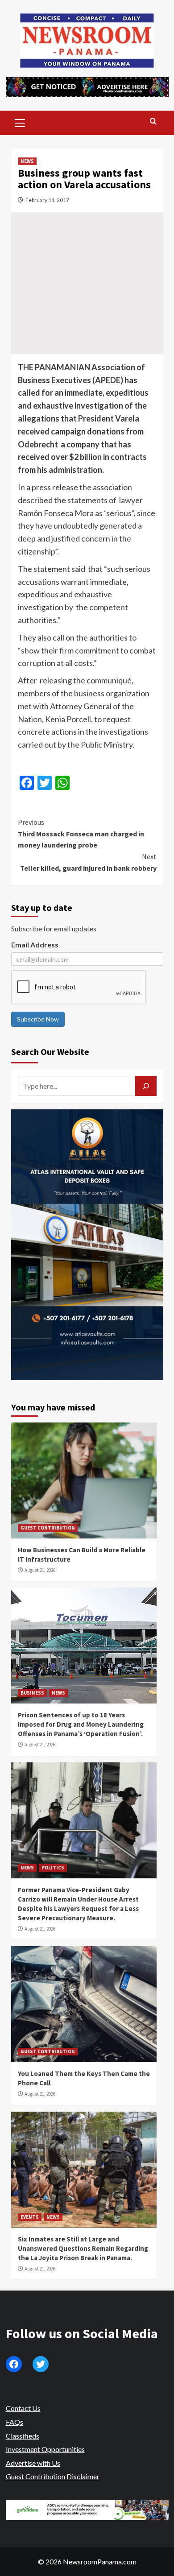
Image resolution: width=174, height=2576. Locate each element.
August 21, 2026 (40, 1570)
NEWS (27, 161)
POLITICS (53, 1868)
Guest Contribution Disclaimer (53, 2476)
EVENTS (30, 2217)
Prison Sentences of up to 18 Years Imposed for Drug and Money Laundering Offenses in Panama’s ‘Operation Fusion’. (81, 1724)
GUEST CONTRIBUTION (48, 1528)
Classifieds (23, 2436)
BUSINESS (32, 1693)
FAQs (14, 2422)
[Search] (153, 122)
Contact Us (23, 2408)
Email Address (35, 945)
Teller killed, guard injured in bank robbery (88, 862)
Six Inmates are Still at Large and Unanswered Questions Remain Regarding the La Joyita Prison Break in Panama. (83, 2248)
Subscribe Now (38, 1019)
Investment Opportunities (45, 2449)
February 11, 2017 (47, 200)
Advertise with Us (33, 2463)
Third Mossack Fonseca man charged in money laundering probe (81, 833)
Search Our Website (50, 1052)
